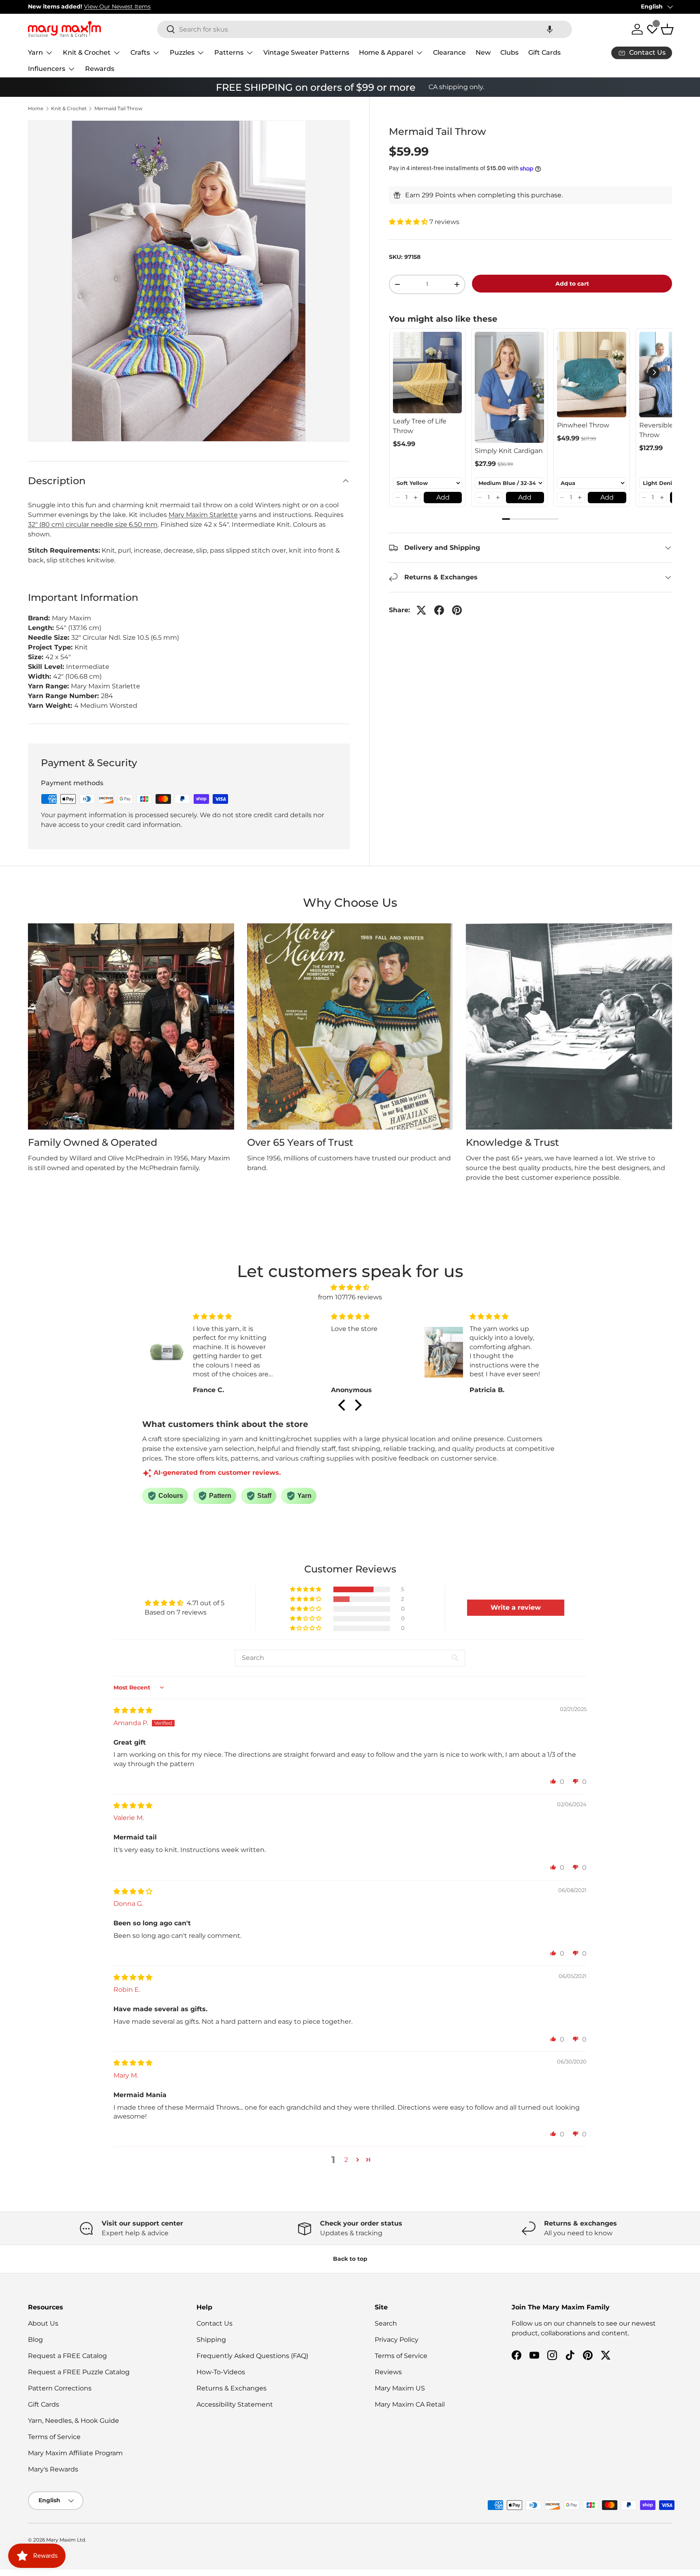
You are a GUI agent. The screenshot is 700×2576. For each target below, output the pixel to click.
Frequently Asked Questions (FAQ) (252, 2356)
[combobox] (365, 29)
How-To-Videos (221, 2372)
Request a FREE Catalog (67, 2356)
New (483, 52)
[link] (428, 373)
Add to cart (572, 284)
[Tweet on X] (421, 610)
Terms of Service (54, 2437)
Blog (35, 2340)
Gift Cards (544, 52)
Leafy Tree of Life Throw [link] (420, 426)
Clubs (509, 52)
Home (36, 109)
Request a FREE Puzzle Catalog (79, 2372)
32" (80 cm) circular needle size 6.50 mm (93, 524)
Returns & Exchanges (232, 2388)
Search (386, 2323)
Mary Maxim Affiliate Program (75, 2453)
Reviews (388, 2372)
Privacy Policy (397, 2340)
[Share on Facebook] (439, 610)
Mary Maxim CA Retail (410, 2404)
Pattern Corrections (60, 2388)
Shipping (211, 2340)
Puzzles (182, 52)
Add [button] (443, 497)
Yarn (35, 52)
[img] (350, 1287)
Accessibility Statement (235, 2404)
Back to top (350, 2259)
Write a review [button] (516, 1607)
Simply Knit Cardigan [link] (509, 451)
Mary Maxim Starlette (203, 515)
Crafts (140, 52)
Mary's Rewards (53, 2469)
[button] (550, 29)
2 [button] (346, 2160)
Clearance (449, 52)
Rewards (100, 69)
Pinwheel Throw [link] (583, 425)
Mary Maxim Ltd (66, 2540)
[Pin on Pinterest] (457, 610)
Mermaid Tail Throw (118, 109)
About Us (43, 2323)
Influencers (47, 69)
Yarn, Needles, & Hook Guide (74, 2421)
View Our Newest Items (117, 6)
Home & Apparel (386, 52)
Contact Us (214, 2323)
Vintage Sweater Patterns (306, 52)
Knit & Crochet (87, 52)
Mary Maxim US (400, 2388)
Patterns (229, 52)
